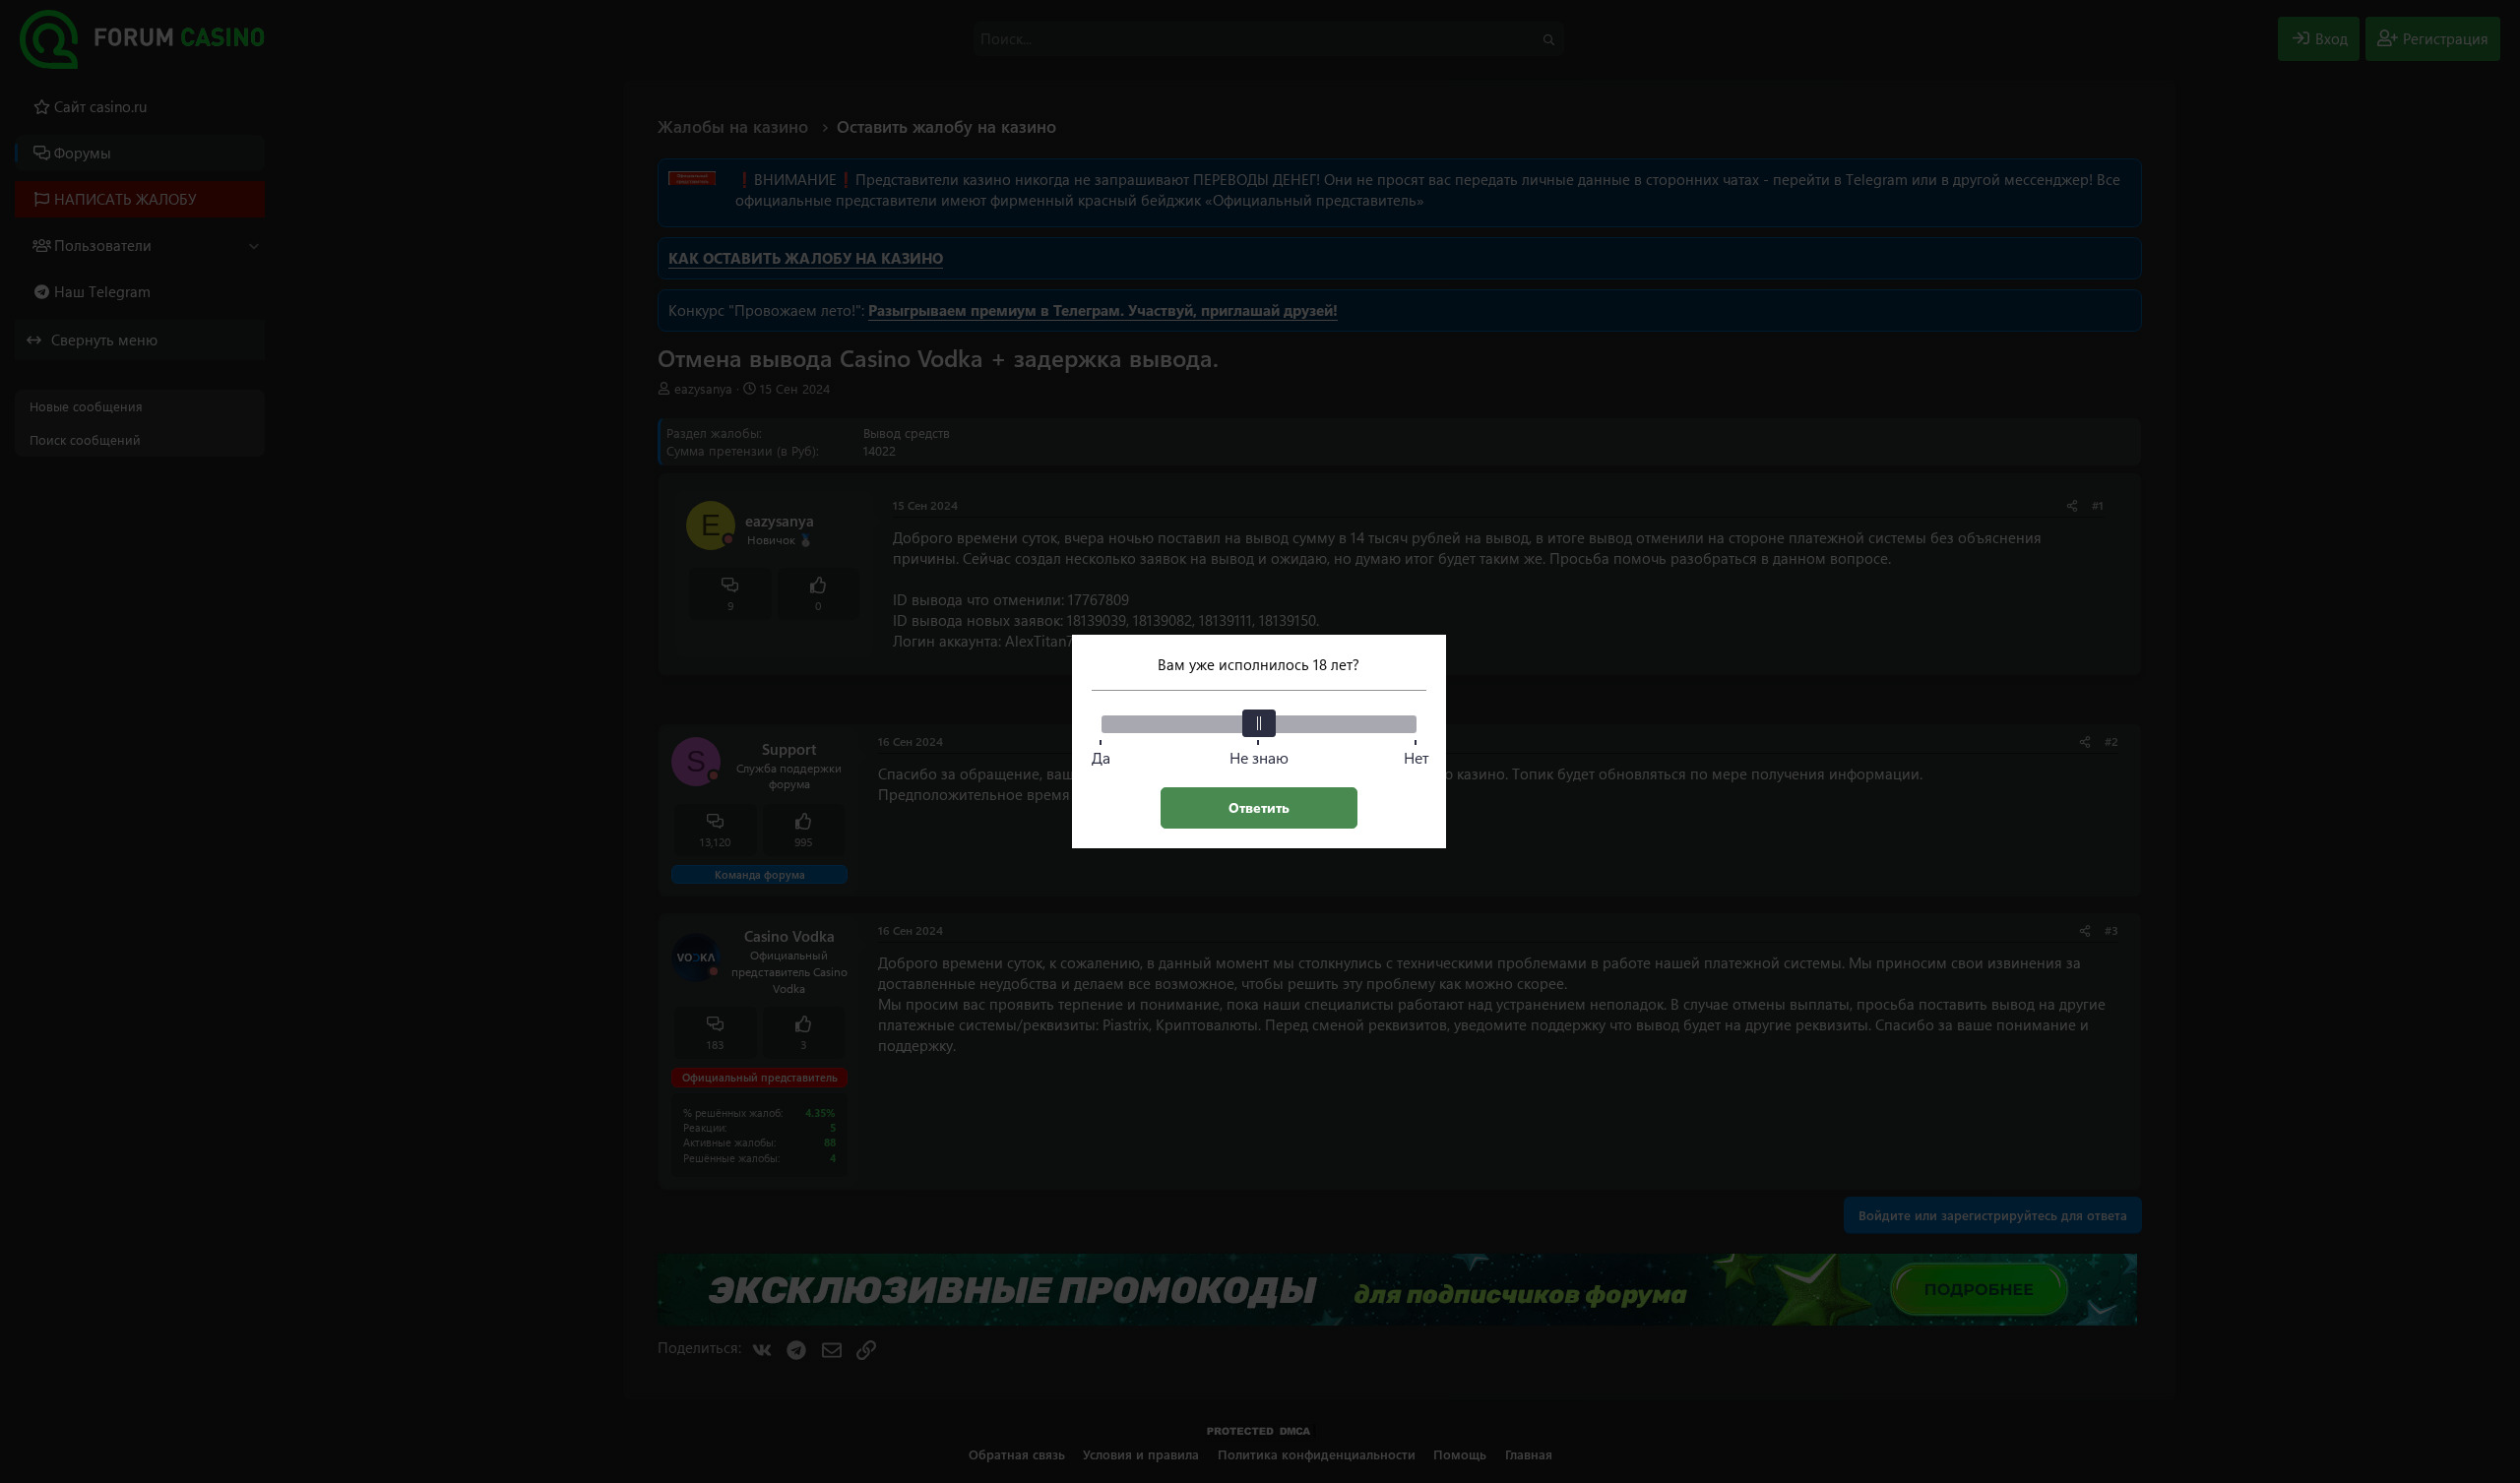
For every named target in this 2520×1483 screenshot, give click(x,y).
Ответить (1259, 807)
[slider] (1259, 723)
